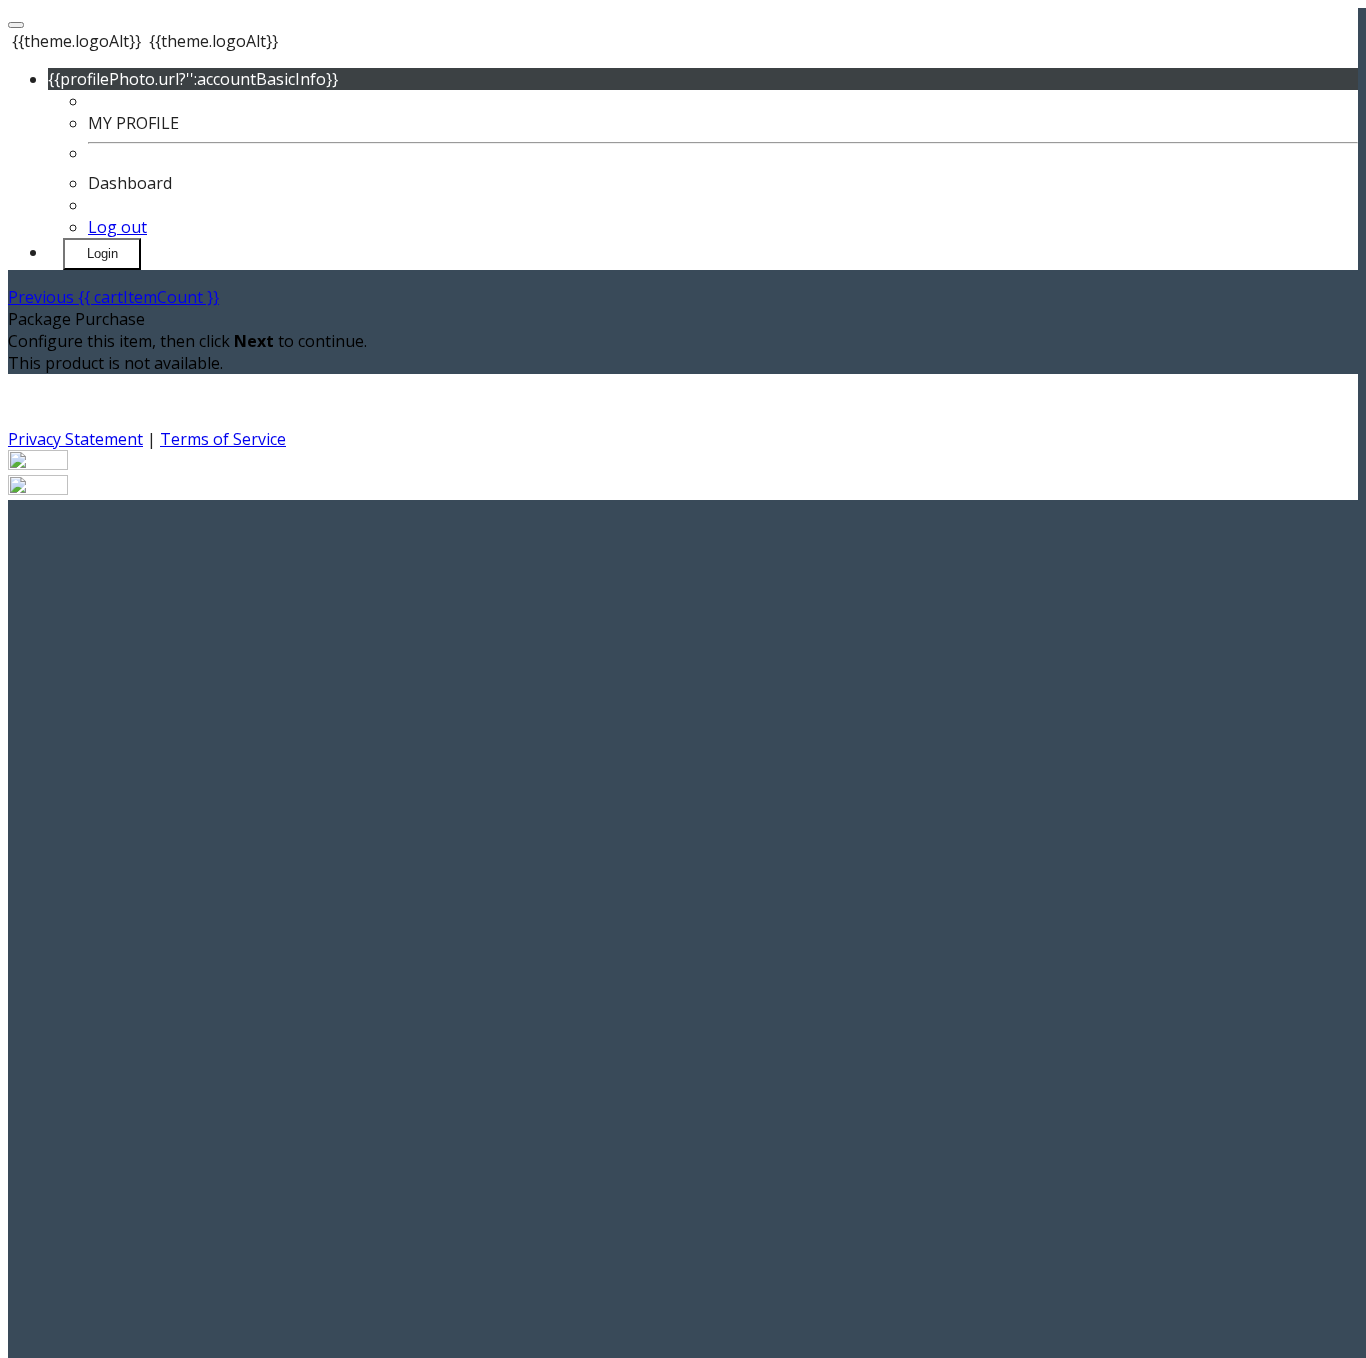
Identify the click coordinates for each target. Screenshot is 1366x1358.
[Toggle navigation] (16, 25)
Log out (117, 227)
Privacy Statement (75, 439)
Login (102, 253)
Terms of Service (223, 439)
